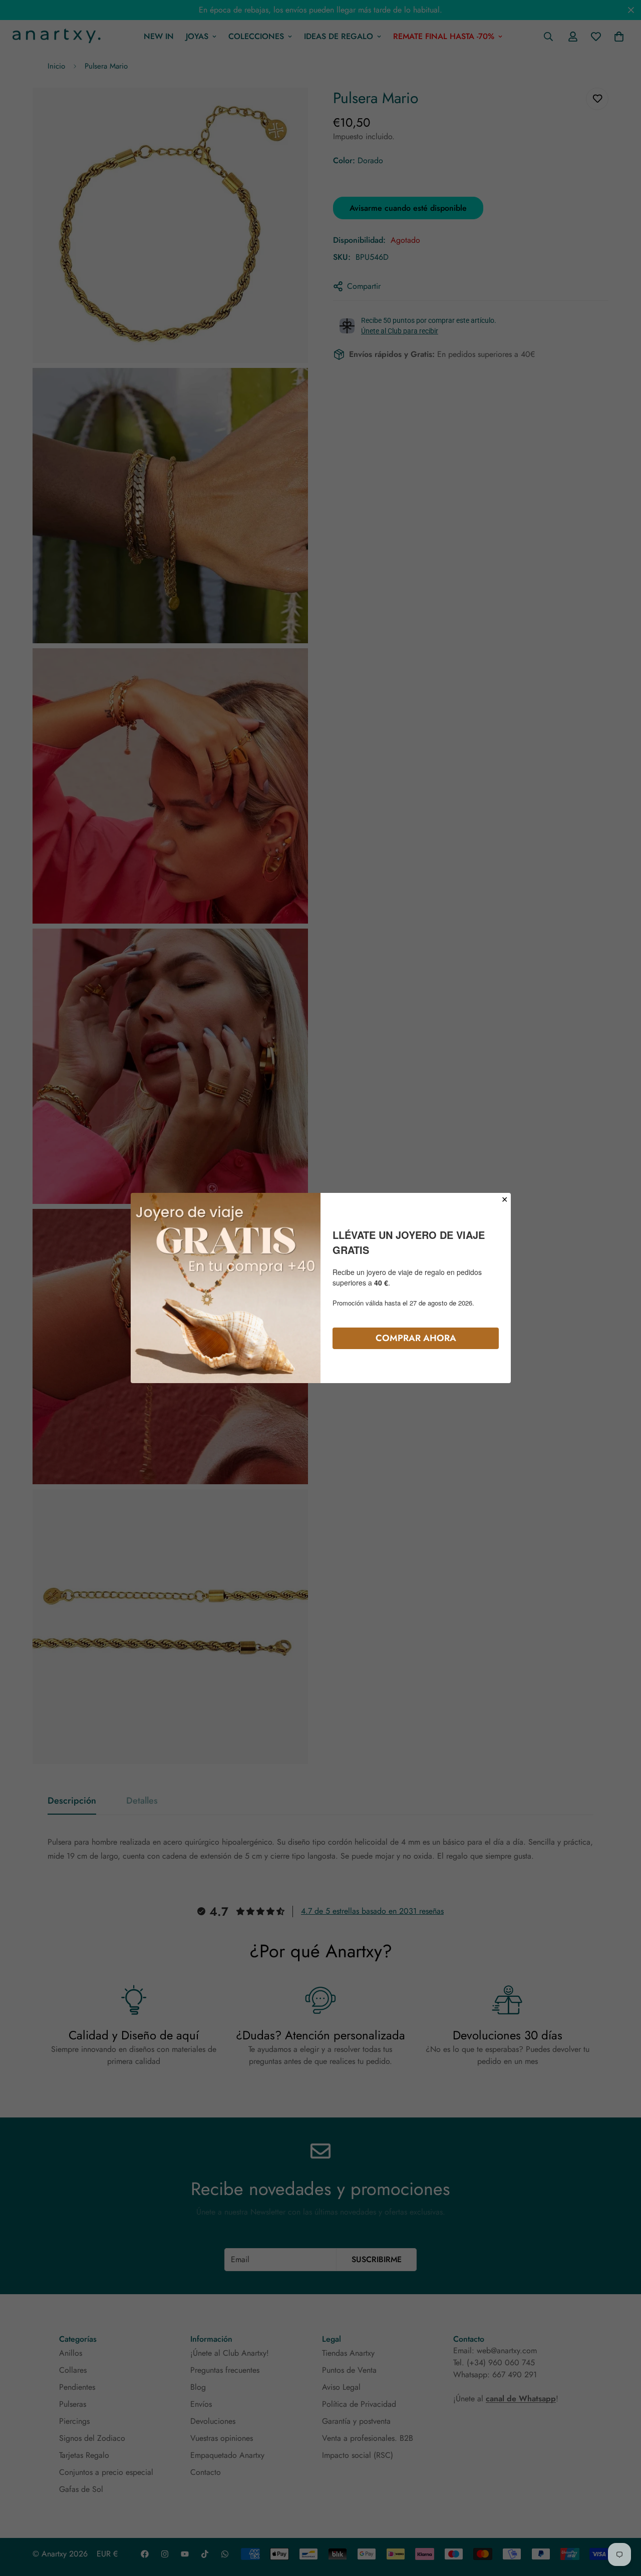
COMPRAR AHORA (416, 1338)
